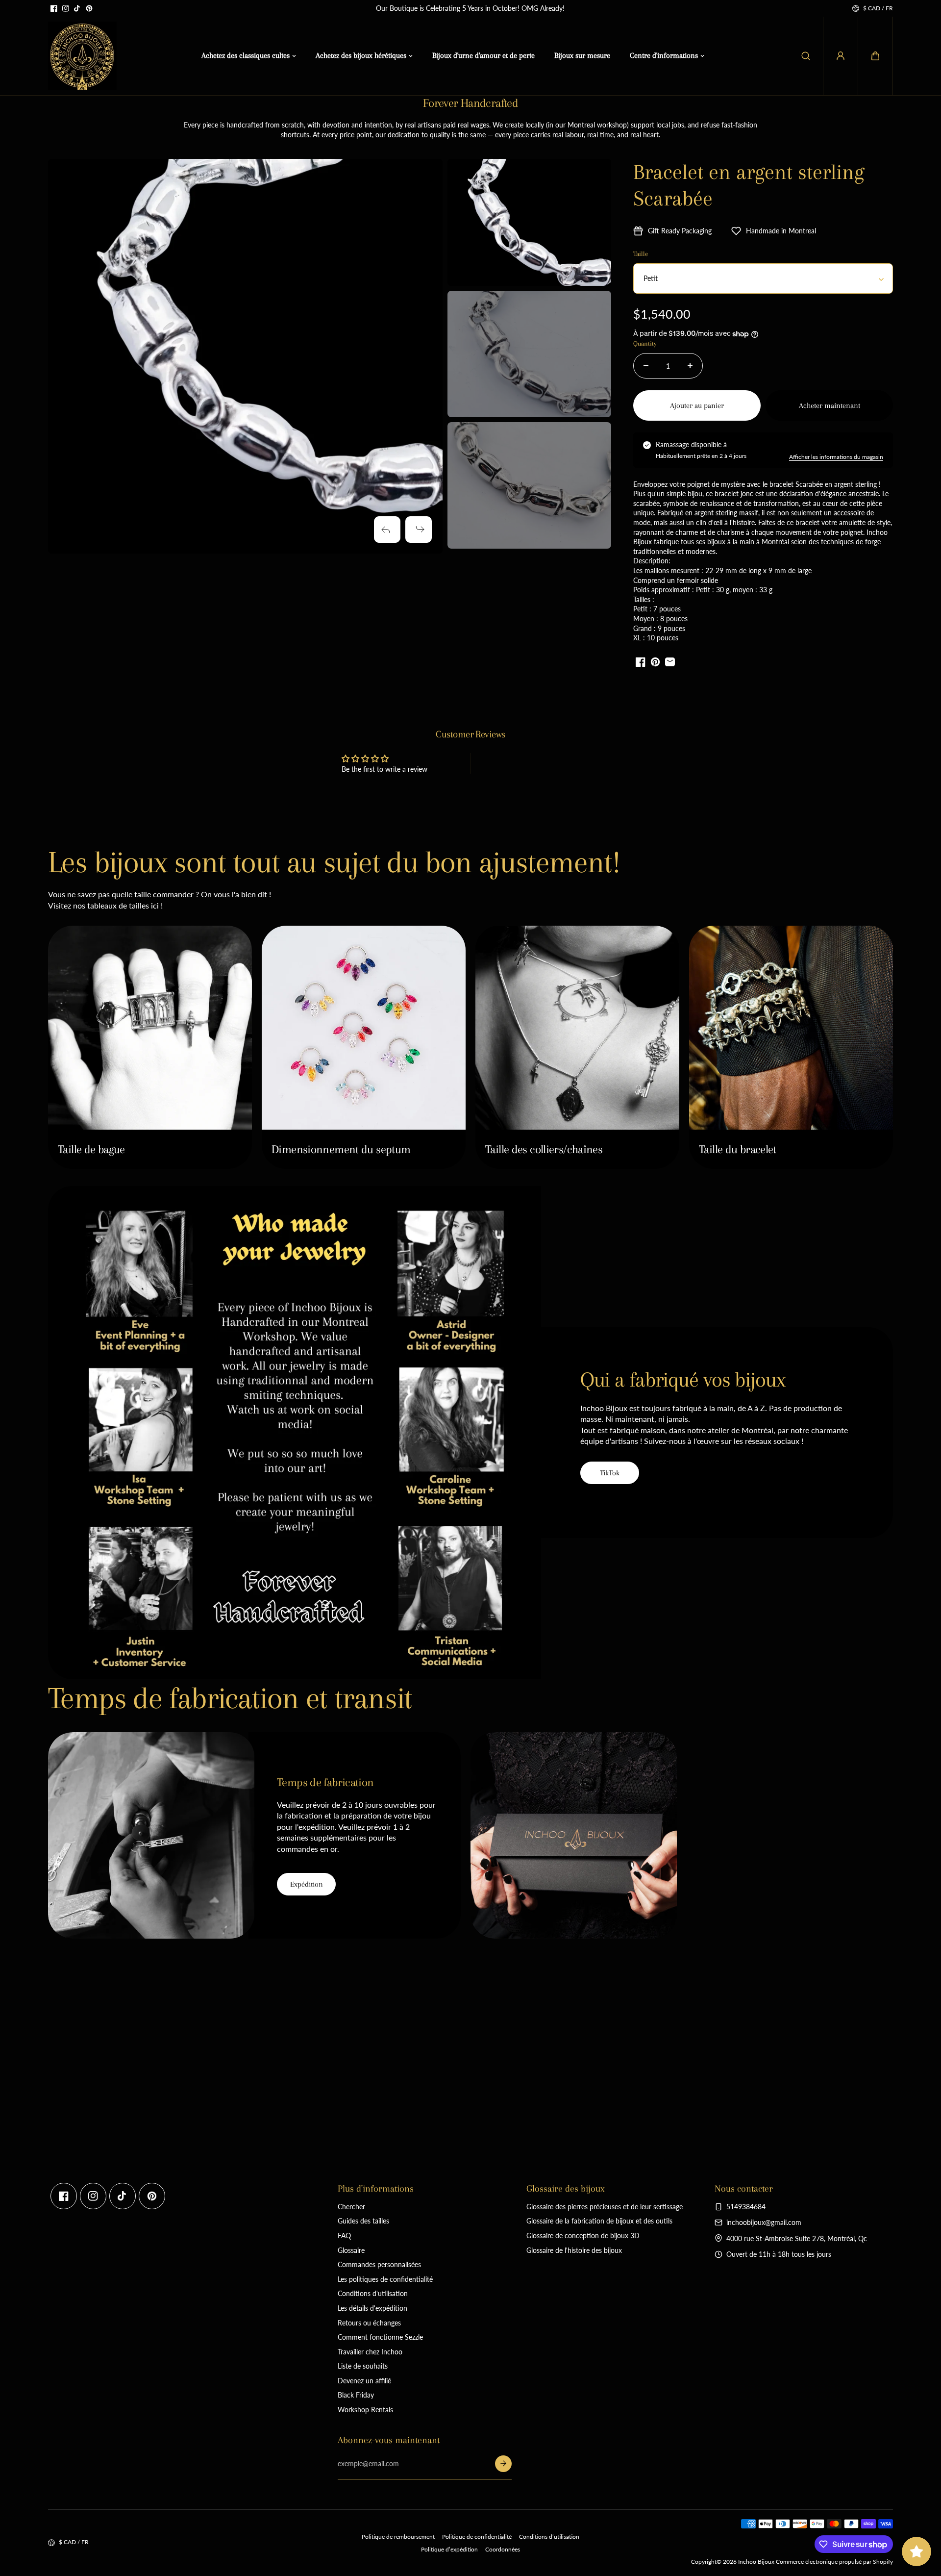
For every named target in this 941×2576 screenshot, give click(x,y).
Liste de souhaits (363, 2366)
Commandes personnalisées (379, 2264)
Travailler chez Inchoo (370, 2352)
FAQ (344, 2235)
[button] (875, 56)
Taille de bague (91, 1149)
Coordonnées (503, 2549)
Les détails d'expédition (372, 2308)
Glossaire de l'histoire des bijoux (574, 2250)
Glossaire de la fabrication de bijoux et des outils (599, 2221)
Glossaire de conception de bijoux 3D (583, 2235)
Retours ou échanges (369, 2323)
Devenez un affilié (364, 2381)
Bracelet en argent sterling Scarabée (749, 185)
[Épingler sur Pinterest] (655, 662)
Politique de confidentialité (477, 2537)
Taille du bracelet (738, 1149)
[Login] (841, 56)
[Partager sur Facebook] (641, 662)
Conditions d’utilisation (549, 2537)
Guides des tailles (363, 2221)
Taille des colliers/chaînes (544, 1149)
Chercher (351, 2207)
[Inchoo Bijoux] (82, 56)
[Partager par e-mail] (670, 662)
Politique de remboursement (398, 2537)
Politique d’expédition (449, 2549)
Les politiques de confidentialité (385, 2279)
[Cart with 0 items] (875, 56)
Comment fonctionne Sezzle (380, 2337)
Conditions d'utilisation (373, 2293)
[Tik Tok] (77, 8)
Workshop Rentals (365, 2410)
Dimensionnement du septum (341, 1149)
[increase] (690, 366)
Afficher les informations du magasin (836, 457)
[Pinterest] (89, 8)
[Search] (806, 56)
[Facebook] (54, 8)
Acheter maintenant (830, 405)
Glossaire (351, 2250)
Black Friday (356, 2395)
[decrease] (646, 366)
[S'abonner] (503, 2464)
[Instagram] (66, 8)
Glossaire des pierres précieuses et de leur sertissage (605, 2207)
